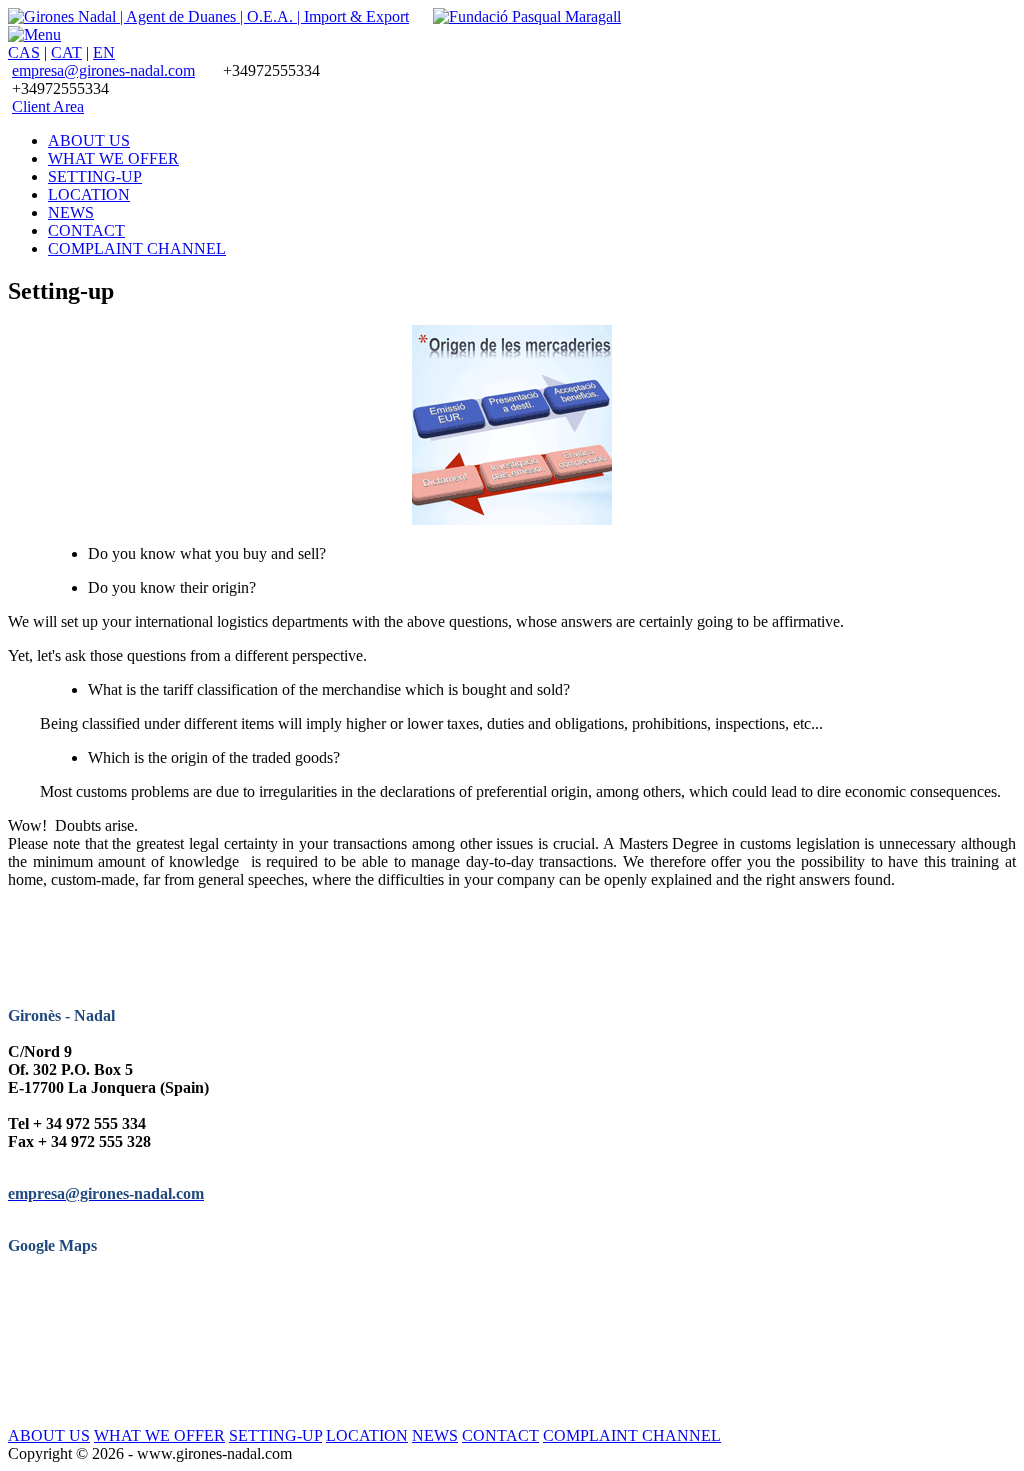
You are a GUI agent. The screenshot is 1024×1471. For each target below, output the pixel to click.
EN (104, 52)
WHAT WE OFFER (159, 1435)
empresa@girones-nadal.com (103, 70)
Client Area (48, 106)
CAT (66, 52)
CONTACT (500, 1435)
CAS (24, 52)
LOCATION (367, 1435)
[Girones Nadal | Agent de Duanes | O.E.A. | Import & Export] (208, 16)
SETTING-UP (275, 1435)
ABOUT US (49, 1435)
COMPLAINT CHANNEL (632, 1435)
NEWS (435, 1435)
